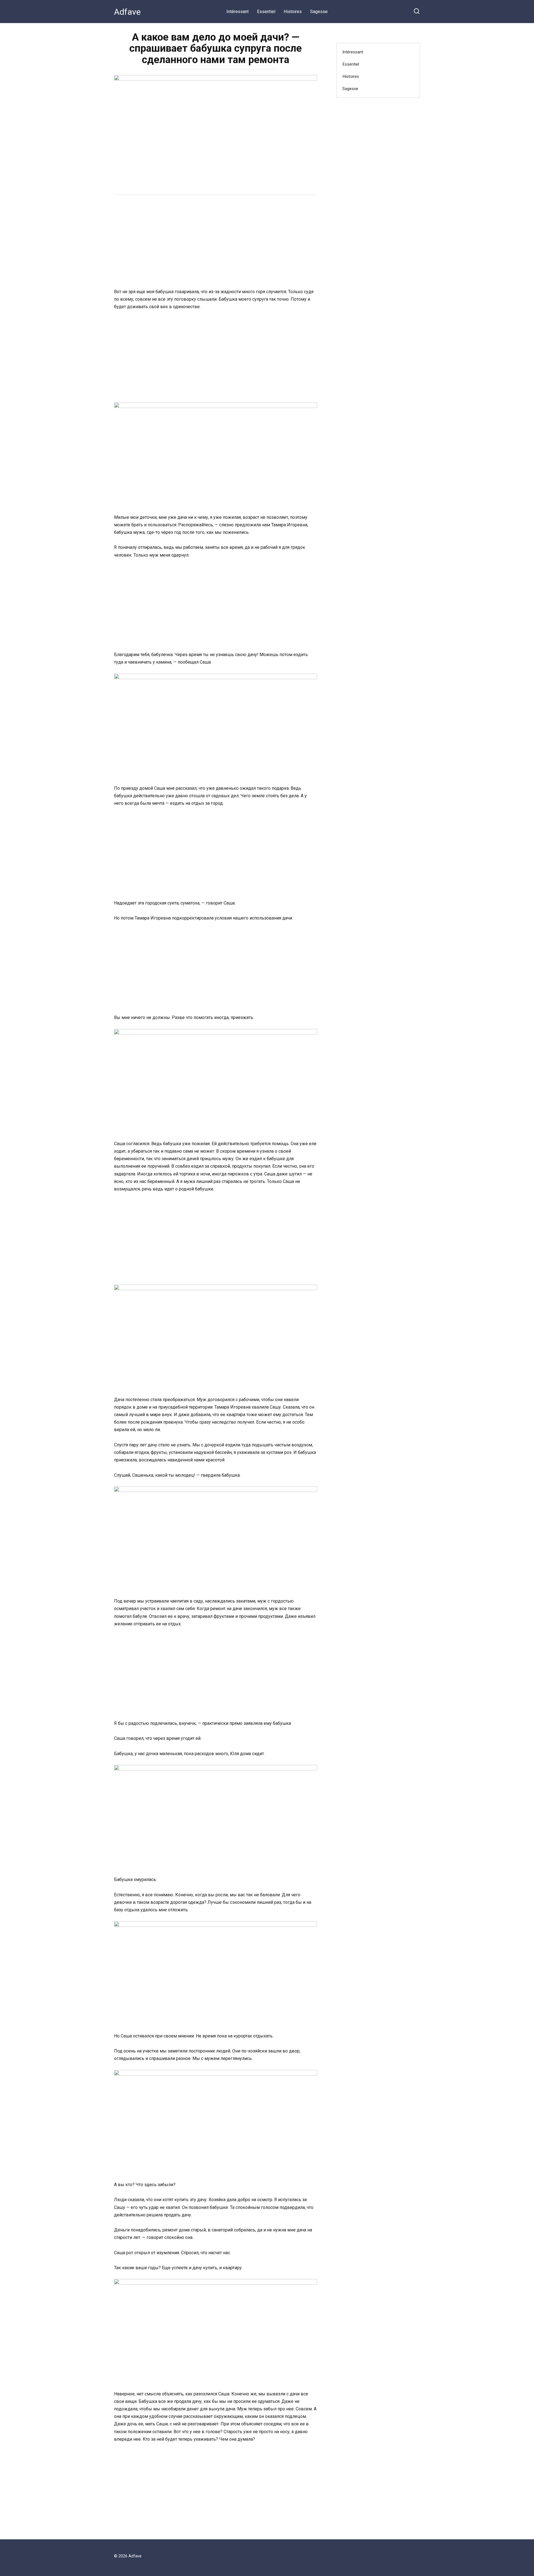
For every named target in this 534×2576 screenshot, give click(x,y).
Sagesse (319, 12)
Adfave (127, 12)
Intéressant (238, 12)
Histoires (293, 12)
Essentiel (266, 12)
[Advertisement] (216, 242)
